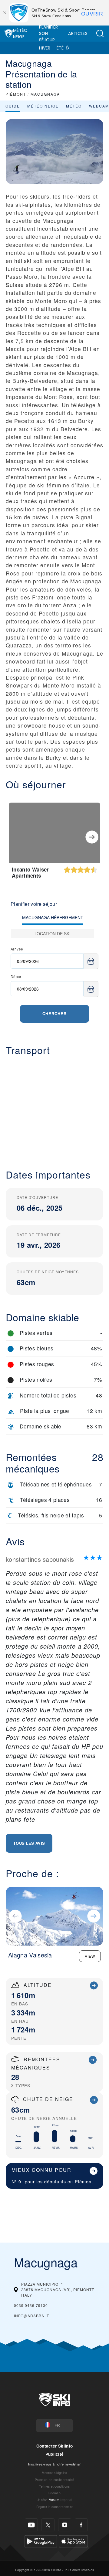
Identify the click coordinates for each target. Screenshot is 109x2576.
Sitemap (54, 2493)
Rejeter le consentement (54, 2507)
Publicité (55, 2454)
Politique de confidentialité (55, 2480)
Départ (17, 976)
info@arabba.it (31, 2316)
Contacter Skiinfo (54, 2446)
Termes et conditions (54, 2486)
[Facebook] (81, 2525)
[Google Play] (41, 2541)
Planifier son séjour (49, 33)
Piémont (84, 2181)
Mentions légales (54, 2473)
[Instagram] (65, 2525)
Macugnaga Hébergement (53, 917)
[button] (100, 34)
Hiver (45, 48)
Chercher (54, 1013)
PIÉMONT (16, 94)
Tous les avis (29, 1843)
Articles (78, 33)
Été (60, 48)
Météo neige (43, 106)
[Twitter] (48, 2525)
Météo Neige (20, 34)
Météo (74, 106)
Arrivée (17, 949)
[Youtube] (31, 2525)
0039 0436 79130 (31, 2305)
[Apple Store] (73, 2541)
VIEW (90, 1956)
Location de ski (53, 933)
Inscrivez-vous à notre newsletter (54, 2464)
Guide (13, 106)
